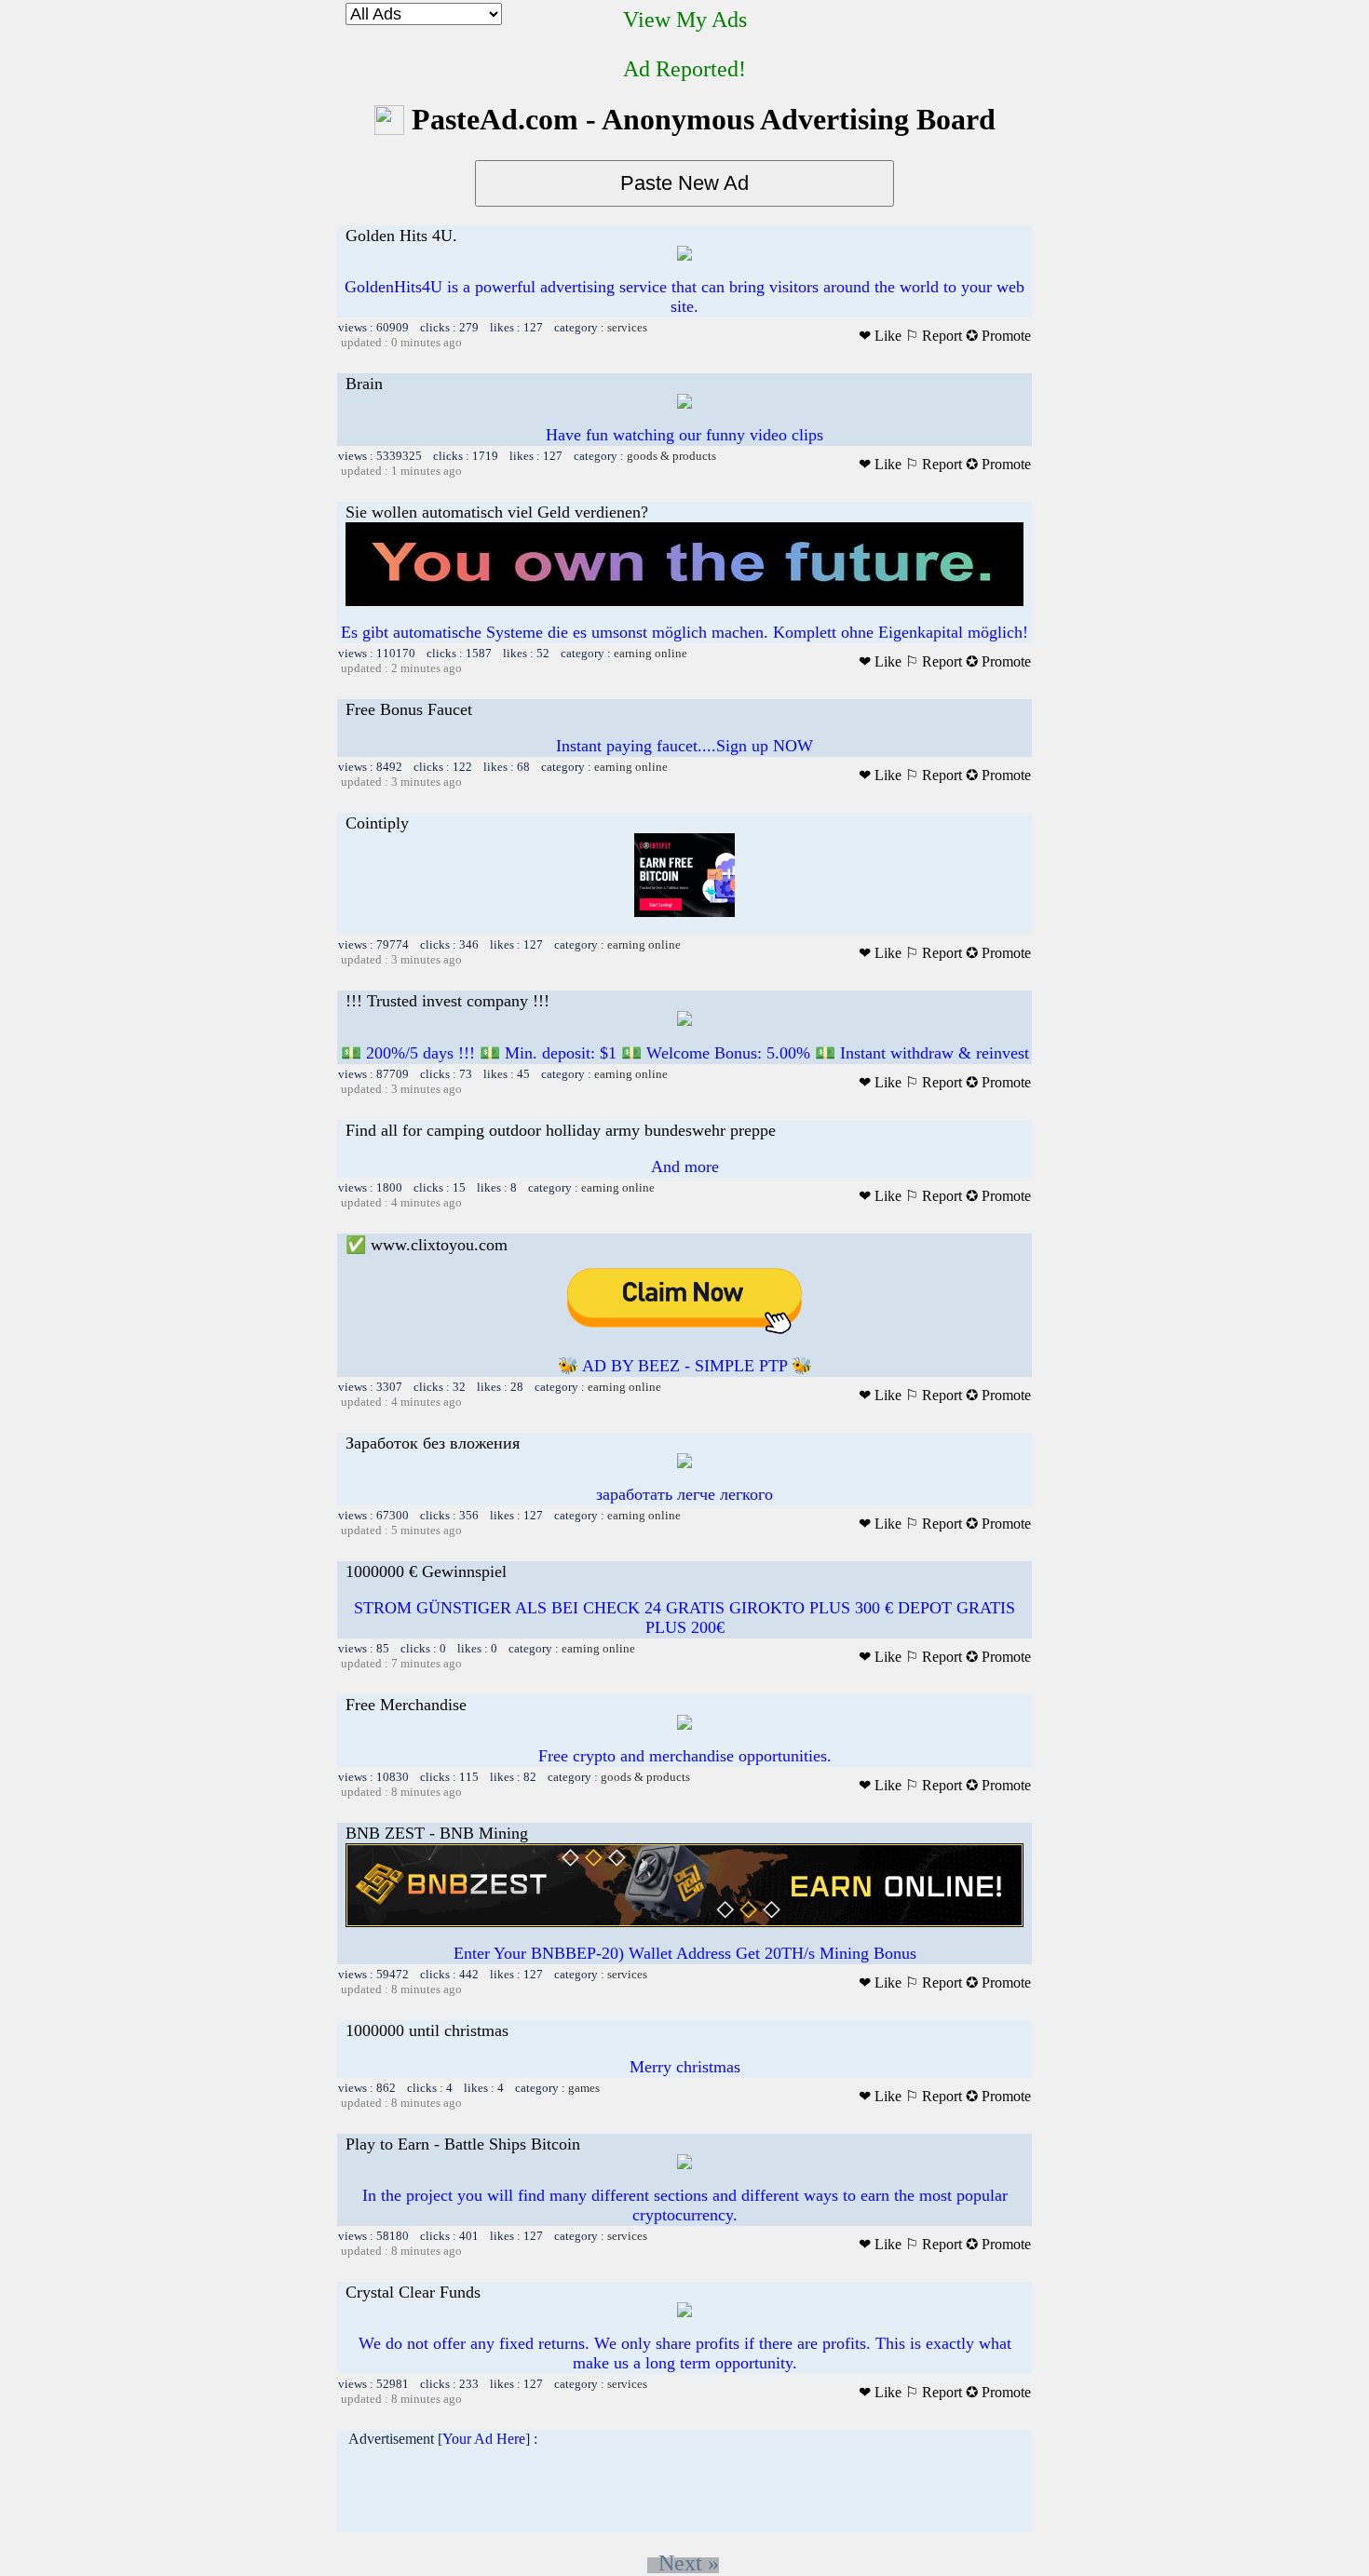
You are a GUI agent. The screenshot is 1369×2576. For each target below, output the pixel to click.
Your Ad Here (484, 2439)
